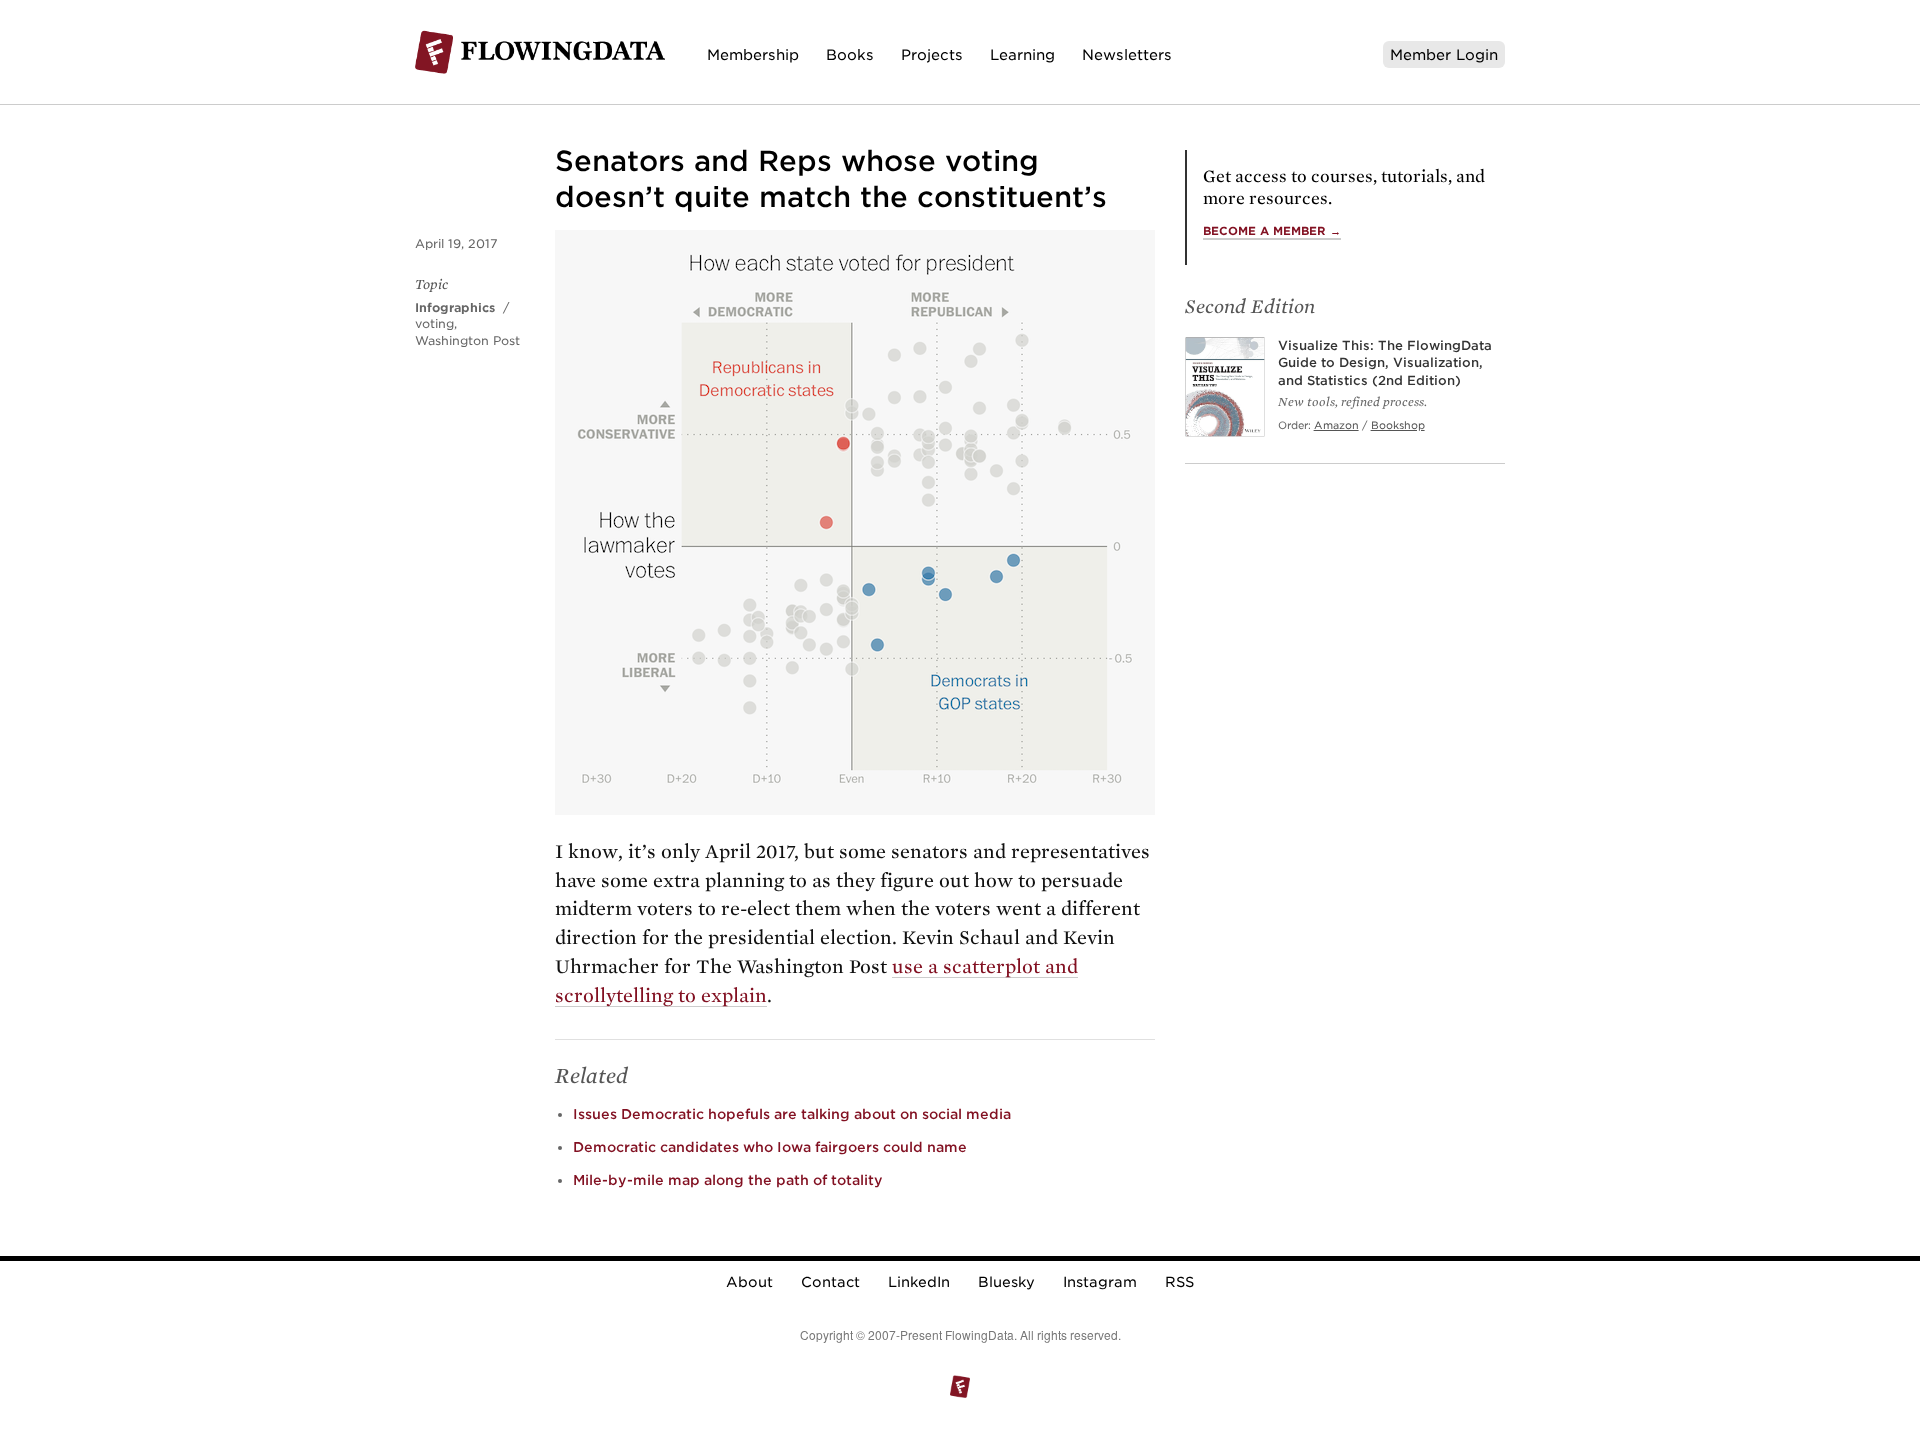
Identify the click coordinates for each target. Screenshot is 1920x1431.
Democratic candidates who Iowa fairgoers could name (770, 1147)
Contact (830, 1282)
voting (434, 323)
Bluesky (1006, 1282)
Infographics (455, 307)
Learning (1022, 54)
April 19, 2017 (456, 243)
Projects (932, 54)
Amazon (1336, 425)
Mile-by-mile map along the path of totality (728, 1180)
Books (850, 54)
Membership (753, 54)
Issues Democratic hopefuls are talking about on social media (792, 1114)
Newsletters (1127, 54)
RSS (1179, 1282)
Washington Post (467, 340)
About (749, 1282)
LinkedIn (919, 1282)
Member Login (1444, 54)
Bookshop (1398, 425)
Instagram (1100, 1282)
